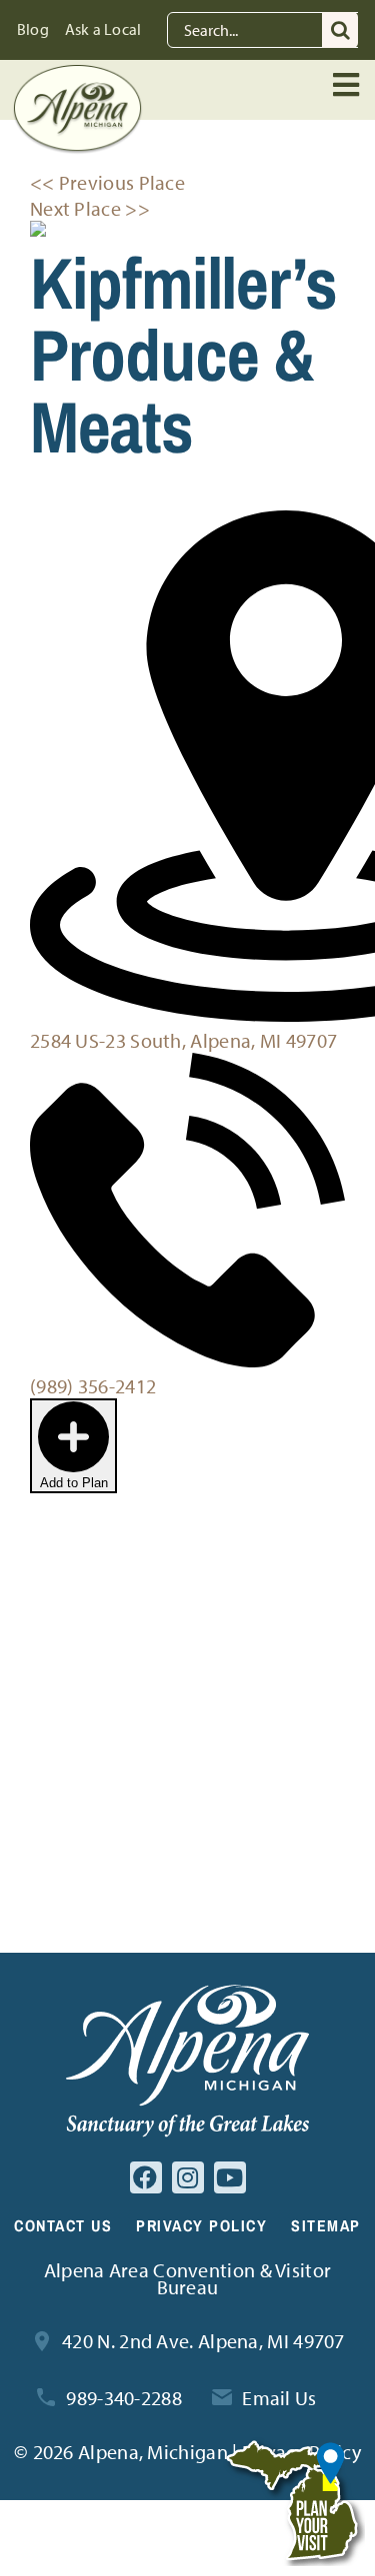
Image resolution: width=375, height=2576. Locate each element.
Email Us (279, 2398)
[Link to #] (348, 85)
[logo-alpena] (77, 74)
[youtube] (230, 2177)
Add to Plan (74, 1483)
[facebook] (146, 2177)
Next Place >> (90, 208)
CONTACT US (63, 2225)
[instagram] (188, 2177)
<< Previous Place (107, 182)
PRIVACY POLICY (201, 2225)
